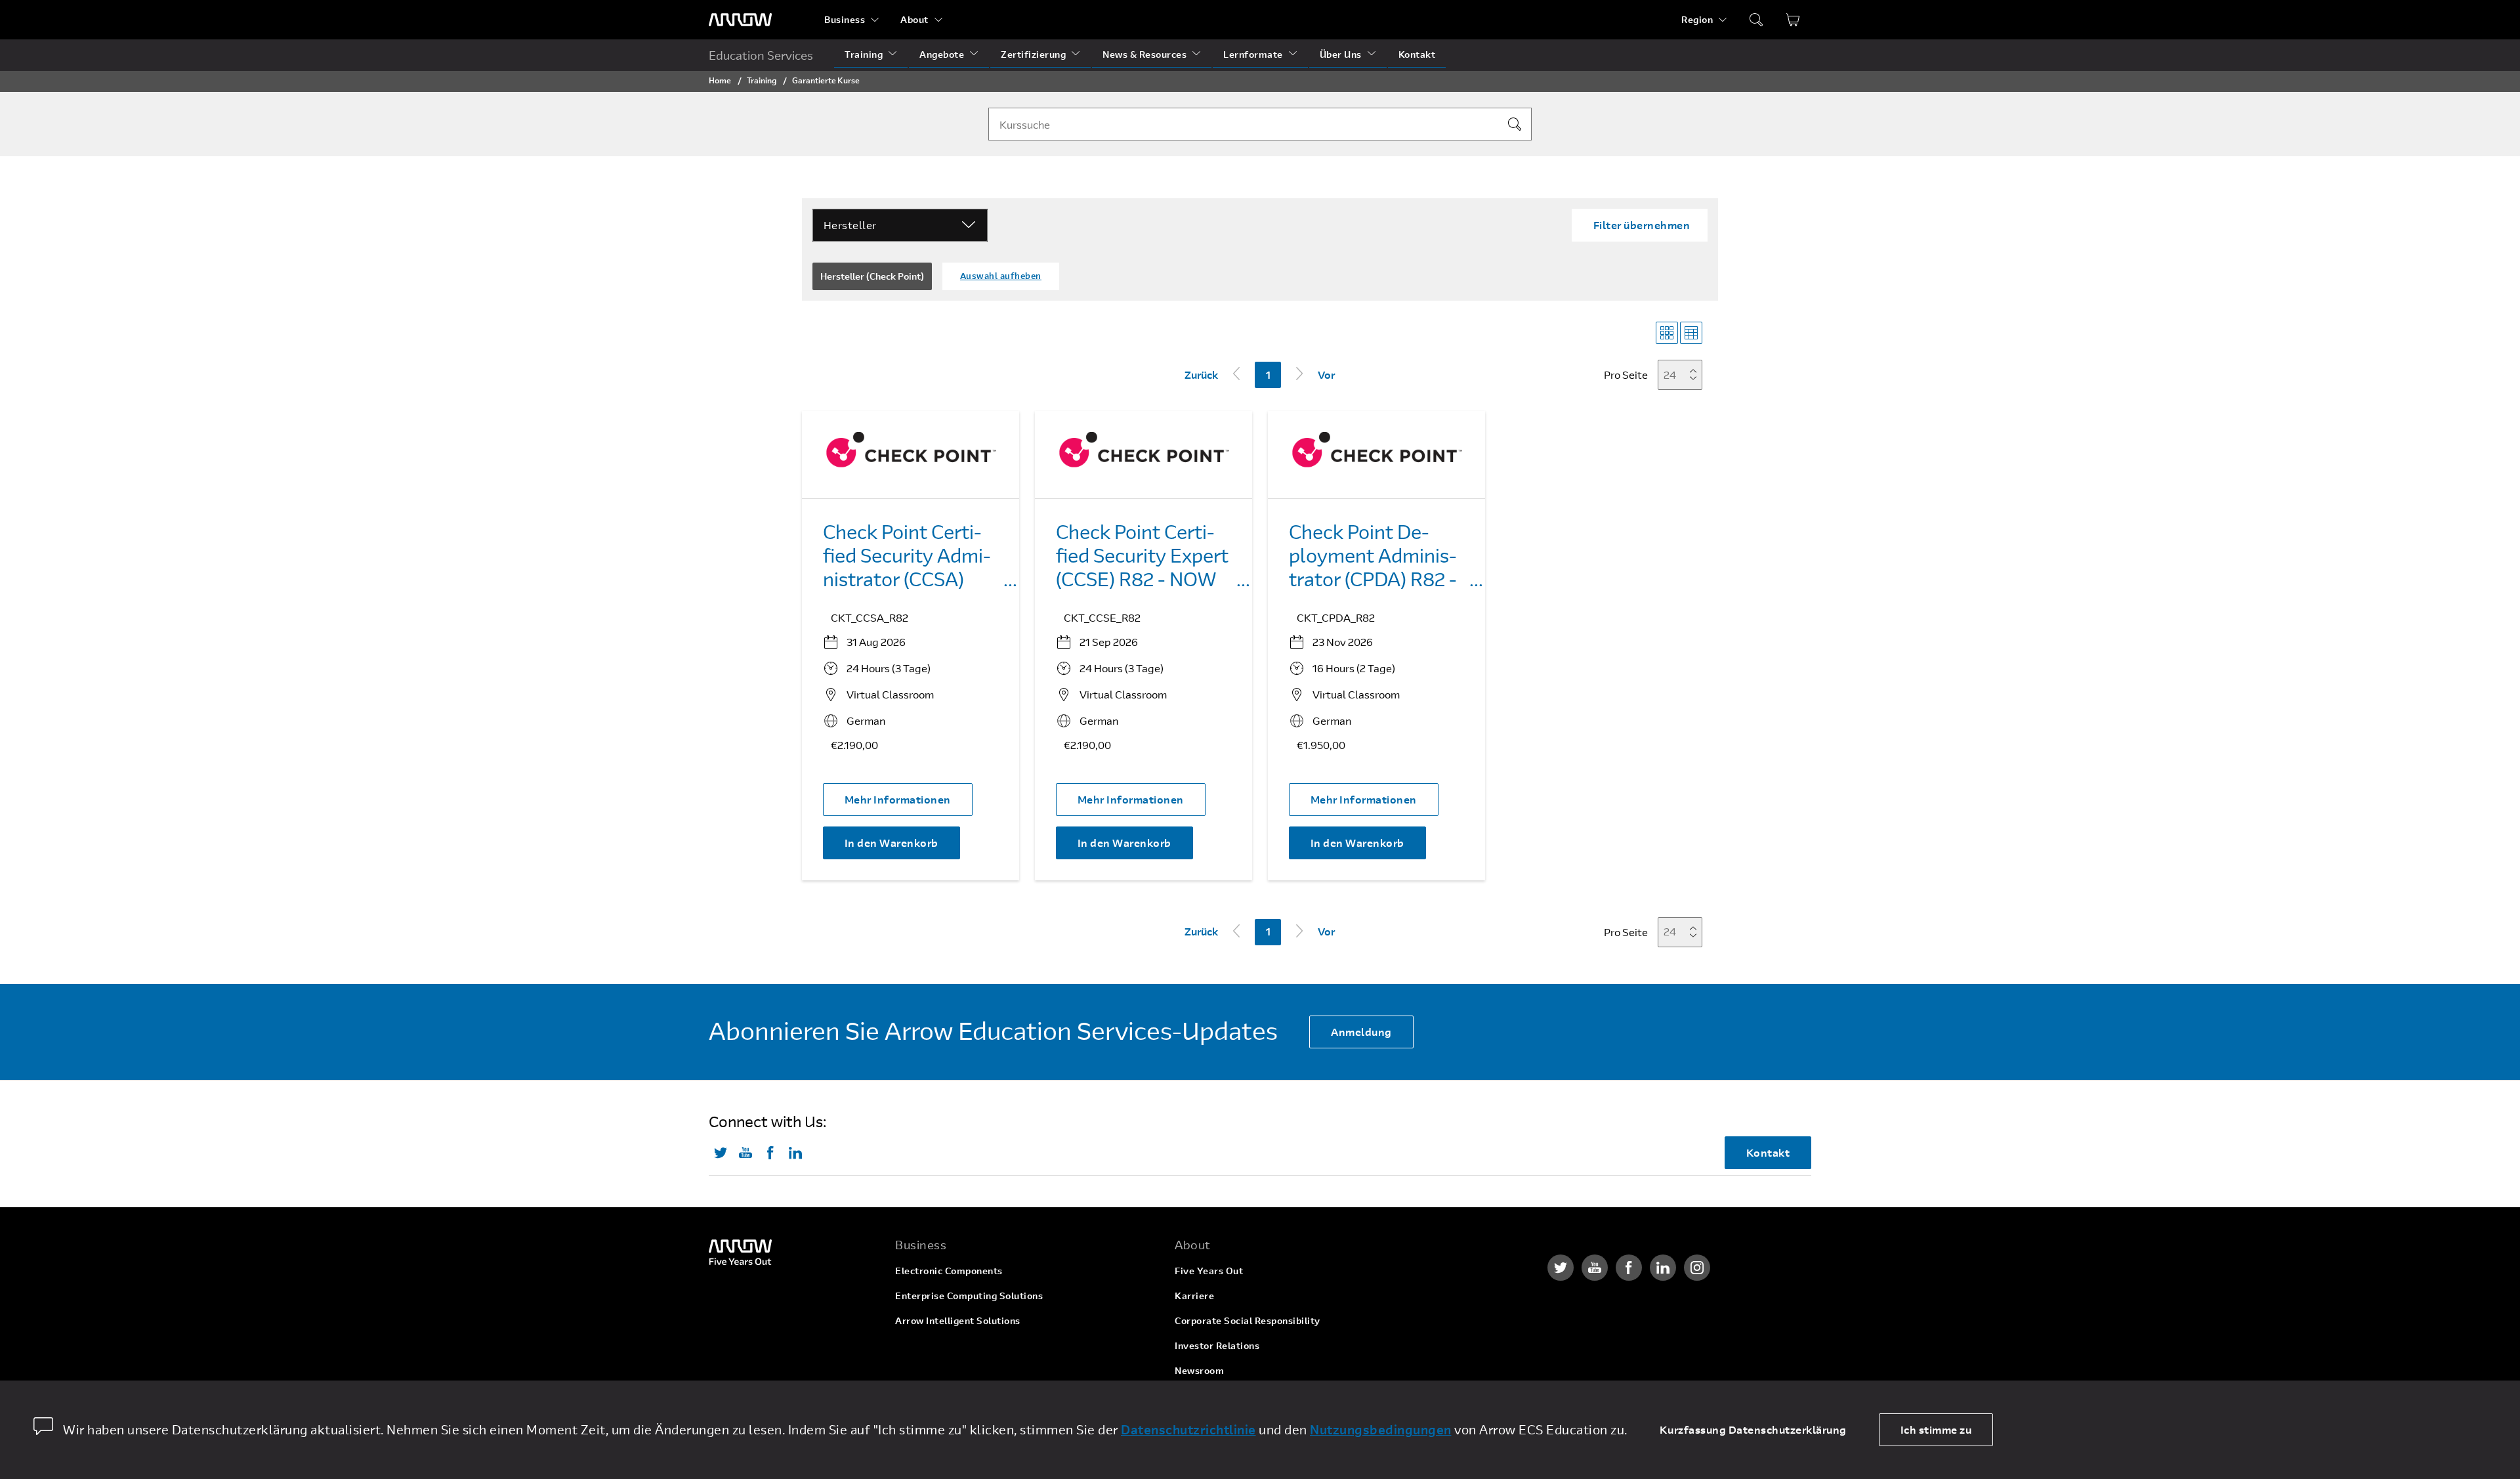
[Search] (1515, 124)
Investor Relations (1217, 1345)
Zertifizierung (1033, 54)
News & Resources (1144, 54)
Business (845, 19)
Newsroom (1199, 1370)
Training (864, 54)
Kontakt (1417, 54)
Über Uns (1341, 54)
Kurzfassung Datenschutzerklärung (1753, 1429)
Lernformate (1253, 54)
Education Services (761, 55)
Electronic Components (949, 1271)
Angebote (942, 54)
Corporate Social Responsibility (1248, 1320)
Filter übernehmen (1642, 225)
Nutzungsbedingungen (1381, 1429)
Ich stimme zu (1936, 1429)
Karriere (1194, 1296)
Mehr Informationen (898, 799)
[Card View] (1667, 333)
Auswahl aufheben (1001, 276)
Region (1697, 19)
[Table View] (1691, 333)
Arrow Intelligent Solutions (958, 1320)
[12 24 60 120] (1684, 375)
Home (720, 80)
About (914, 19)
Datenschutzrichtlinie (1188, 1429)
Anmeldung (1361, 1032)
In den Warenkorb (892, 843)
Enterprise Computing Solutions (969, 1296)
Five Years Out (1209, 1271)
